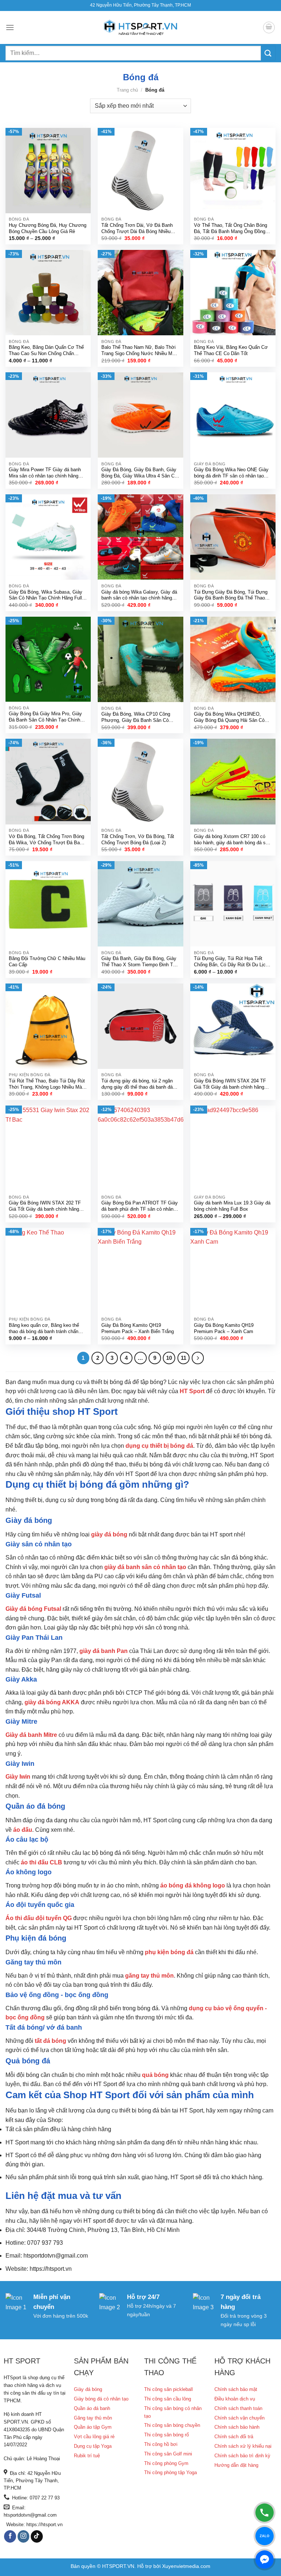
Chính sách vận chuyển (239, 2418)
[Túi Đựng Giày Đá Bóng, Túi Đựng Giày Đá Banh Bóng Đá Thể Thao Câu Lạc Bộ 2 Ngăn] (233, 537)
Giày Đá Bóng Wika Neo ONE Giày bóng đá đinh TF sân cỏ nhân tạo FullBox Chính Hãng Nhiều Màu (231, 473)
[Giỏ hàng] (269, 27)
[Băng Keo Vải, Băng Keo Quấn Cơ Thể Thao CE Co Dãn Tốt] (233, 293)
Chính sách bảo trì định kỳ (242, 2456)
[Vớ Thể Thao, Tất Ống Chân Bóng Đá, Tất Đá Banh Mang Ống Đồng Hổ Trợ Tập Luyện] (233, 171)
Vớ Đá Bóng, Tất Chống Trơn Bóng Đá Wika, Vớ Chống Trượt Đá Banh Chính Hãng (47, 840)
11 (183, 1358)
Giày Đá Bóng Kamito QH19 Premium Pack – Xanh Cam (224, 1328)
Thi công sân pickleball (168, 2389)
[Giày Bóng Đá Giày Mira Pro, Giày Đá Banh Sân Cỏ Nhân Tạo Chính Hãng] (48, 659)
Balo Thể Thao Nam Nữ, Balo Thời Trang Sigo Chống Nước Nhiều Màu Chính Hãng (139, 351)
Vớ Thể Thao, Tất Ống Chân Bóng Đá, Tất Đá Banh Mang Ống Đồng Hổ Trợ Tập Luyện (231, 229)
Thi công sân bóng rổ (166, 2435)
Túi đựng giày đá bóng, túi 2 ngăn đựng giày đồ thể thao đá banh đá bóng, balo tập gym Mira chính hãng (139, 1084)
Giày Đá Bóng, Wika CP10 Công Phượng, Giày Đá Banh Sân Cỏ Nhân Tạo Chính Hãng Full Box (136, 718)
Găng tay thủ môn (93, 2418)
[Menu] (10, 27)
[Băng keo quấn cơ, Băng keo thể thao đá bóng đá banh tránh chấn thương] (48, 1271)
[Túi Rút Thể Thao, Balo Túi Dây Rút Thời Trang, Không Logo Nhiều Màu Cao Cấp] (48, 1026)
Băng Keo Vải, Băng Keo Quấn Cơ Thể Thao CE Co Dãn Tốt (231, 350)
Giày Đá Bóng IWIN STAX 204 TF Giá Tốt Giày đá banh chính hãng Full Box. (230, 1084)
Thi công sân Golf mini (168, 2454)
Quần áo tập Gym (93, 2427)
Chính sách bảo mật (236, 2389)
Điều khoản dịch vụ (235, 2399)
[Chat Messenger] (265, 2560)
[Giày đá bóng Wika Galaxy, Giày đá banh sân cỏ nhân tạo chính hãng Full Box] (140, 537)
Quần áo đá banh (92, 2408)
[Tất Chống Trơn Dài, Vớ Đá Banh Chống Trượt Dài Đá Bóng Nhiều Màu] (140, 171)
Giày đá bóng (88, 2389)
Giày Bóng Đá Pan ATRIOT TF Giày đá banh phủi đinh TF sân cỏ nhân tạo (140, 1206)
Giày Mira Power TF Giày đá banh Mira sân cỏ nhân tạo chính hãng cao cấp (45, 473)
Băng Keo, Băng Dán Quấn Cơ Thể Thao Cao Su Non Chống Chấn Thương (46, 351)
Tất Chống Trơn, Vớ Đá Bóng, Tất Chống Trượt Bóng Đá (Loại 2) (138, 839)
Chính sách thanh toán (238, 2408)
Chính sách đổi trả (234, 2437)
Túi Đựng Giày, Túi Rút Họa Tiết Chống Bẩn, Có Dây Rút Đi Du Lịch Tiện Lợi (231, 962)
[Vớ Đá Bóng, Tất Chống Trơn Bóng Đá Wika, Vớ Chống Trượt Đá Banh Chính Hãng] (48, 781)
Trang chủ (127, 90)
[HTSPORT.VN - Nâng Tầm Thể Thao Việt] (140, 28)
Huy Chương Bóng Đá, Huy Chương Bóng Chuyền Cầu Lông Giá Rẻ (48, 228)
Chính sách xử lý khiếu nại (243, 2446)
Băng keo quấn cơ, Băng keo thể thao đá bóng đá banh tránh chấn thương (44, 1329)
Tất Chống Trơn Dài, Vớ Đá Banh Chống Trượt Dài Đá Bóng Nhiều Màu (137, 229)
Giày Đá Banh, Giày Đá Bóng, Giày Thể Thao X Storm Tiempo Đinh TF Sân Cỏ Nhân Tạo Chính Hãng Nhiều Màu (140, 962)
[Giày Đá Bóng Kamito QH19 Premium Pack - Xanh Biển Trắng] (140, 1271)
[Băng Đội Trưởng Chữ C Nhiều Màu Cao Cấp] (48, 904)
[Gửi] (268, 53)
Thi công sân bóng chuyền (172, 2425)
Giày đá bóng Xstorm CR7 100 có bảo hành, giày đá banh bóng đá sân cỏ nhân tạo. (232, 840)
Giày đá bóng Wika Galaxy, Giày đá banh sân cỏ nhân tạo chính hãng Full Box (139, 596)
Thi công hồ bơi (161, 2444)
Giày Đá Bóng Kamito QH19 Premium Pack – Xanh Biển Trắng (138, 1328)
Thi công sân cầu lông (168, 2399)
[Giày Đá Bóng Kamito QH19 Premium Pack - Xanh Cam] (233, 1271)
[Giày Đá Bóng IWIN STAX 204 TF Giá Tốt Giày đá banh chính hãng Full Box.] (233, 1026)
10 (169, 1358)
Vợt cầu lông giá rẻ (94, 2437)
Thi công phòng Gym (166, 2463)
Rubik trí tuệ (87, 2456)
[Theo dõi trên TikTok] (37, 2536)
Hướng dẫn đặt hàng (236, 2465)
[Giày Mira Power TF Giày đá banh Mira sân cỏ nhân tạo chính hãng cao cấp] (48, 415)
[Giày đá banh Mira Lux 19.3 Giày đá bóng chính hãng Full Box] (233, 1148)
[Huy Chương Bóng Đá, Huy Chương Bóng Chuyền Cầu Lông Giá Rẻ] (48, 171)
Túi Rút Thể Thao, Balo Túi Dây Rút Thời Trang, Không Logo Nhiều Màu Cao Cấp (47, 1084)
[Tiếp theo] (198, 1358)
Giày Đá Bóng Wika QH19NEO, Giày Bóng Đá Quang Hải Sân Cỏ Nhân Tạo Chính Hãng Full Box (229, 718)
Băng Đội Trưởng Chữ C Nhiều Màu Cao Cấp (47, 962)
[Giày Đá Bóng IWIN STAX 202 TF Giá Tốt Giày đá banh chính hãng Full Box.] (48, 1148)
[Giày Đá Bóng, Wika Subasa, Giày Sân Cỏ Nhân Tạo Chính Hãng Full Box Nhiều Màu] (48, 537)
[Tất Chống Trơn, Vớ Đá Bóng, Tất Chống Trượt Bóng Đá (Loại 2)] (140, 781)
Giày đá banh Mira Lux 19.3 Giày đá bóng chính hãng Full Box (232, 1206)
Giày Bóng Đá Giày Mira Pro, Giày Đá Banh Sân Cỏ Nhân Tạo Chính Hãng (45, 717)
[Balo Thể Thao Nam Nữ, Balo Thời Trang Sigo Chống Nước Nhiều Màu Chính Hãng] (140, 293)
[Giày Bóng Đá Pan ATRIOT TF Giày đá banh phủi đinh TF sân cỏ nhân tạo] (140, 1148)
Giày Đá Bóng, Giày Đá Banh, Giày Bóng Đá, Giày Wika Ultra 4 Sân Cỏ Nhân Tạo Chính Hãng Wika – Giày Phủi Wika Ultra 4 (139, 473)
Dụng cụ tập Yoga (93, 2446)
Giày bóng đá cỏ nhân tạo (101, 2399)
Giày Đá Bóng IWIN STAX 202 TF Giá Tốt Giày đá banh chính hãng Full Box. (45, 1206)
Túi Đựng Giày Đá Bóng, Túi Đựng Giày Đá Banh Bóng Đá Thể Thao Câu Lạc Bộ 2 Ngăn (231, 596)
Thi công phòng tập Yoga (171, 2472)
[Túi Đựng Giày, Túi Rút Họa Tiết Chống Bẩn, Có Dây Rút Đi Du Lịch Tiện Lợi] (233, 904)
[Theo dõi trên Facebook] (10, 2536)
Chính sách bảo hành (237, 2427)
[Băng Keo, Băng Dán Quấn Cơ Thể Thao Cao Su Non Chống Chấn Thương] (48, 293)
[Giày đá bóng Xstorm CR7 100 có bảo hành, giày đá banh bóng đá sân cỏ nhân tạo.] (233, 781)
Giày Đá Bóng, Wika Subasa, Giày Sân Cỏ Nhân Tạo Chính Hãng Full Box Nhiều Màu (46, 596)
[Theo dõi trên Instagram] (24, 2536)
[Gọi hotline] (265, 2513)
